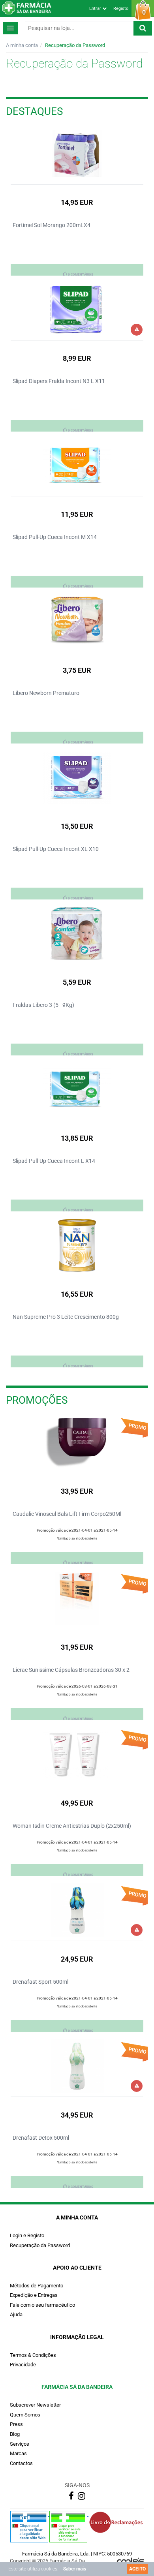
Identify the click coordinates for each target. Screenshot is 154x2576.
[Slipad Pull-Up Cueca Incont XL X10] (77, 777)
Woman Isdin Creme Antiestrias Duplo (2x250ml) (72, 1826)
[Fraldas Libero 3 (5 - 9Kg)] (77, 933)
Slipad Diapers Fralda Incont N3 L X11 (59, 381)
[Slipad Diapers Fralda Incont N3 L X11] (77, 310)
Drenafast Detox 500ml (41, 2138)
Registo (121, 8)
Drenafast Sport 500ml (40, 1982)
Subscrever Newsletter (35, 2405)
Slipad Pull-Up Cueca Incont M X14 (55, 537)
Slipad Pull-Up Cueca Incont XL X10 (56, 849)
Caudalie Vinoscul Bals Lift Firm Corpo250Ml (67, 1514)
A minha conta (22, 45)
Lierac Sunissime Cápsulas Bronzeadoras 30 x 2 (71, 1670)
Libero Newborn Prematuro (46, 693)
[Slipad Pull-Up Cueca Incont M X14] (77, 465)
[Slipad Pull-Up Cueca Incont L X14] (77, 1089)
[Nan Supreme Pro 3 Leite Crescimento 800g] (77, 1245)
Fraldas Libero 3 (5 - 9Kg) (43, 1005)
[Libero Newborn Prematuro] (77, 621)
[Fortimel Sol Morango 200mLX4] (77, 154)
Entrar (96, 8)
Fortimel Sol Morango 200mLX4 (52, 225)
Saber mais (75, 2569)
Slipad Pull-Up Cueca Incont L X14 (54, 1161)
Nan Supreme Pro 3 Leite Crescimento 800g (66, 1317)
